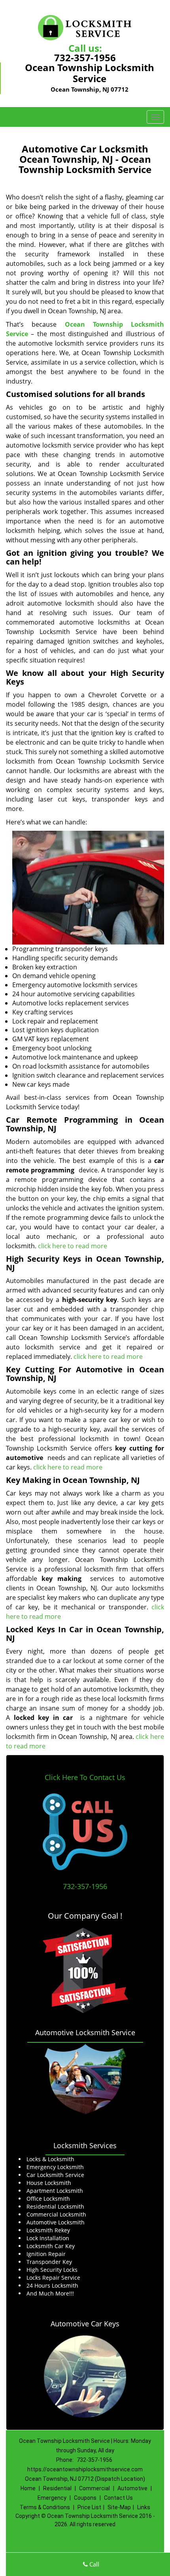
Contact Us (118, 2498)
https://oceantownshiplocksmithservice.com (85, 2469)
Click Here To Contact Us (85, 1777)
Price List (89, 2507)
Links (144, 2507)
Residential (57, 2488)
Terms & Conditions (45, 2507)
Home (28, 2488)
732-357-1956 (85, 57)
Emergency (52, 2498)
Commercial (94, 2488)
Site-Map (119, 2507)
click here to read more (73, 1246)
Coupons (85, 2498)
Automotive (132, 2488)
